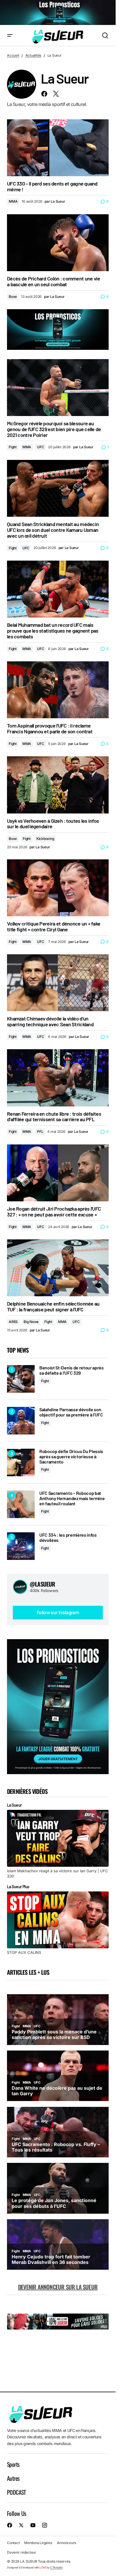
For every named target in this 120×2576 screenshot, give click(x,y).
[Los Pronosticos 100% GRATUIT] (58, 13)
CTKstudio (56, 2567)
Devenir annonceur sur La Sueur (58, 2287)
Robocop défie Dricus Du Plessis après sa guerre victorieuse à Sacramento (71, 1456)
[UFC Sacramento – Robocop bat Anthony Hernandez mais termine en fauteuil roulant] (21, 1504)
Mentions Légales (38, 2543)
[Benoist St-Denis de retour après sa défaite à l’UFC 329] (21, 1379)
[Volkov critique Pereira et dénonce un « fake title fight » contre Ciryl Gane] (58, 888)
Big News (31, 1322)
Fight (13, 447)
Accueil (13, 55)
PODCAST (16, 2492)
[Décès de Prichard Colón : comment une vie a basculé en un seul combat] (58, 243)
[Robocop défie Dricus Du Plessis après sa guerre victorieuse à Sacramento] (21, 1462)
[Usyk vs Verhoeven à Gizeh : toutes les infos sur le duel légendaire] (58, 785)
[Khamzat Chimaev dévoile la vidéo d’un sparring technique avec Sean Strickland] (58, 983)
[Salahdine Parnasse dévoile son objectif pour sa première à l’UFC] (21, 1421)
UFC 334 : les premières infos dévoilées (68, 1537)
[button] (10, 36)
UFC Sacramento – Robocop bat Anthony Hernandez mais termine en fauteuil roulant (72, 1498)
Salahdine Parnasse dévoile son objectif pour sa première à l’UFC (71, 1412)
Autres (13, 2478)
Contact (13, 2543)
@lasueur (43, 1584)
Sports (13, 2464)
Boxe (13, 297)
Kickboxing (45, 839)
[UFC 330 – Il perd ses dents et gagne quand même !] (58, 148)
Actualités (33, 55)
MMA (13, 201)
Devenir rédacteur (22, 2552)
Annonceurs (67, 2543)
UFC (40, 447)
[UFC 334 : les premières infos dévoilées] (21, 1546)
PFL (40, 1132)
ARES (13, 1322)
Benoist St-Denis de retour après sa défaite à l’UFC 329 (72, 1370)
